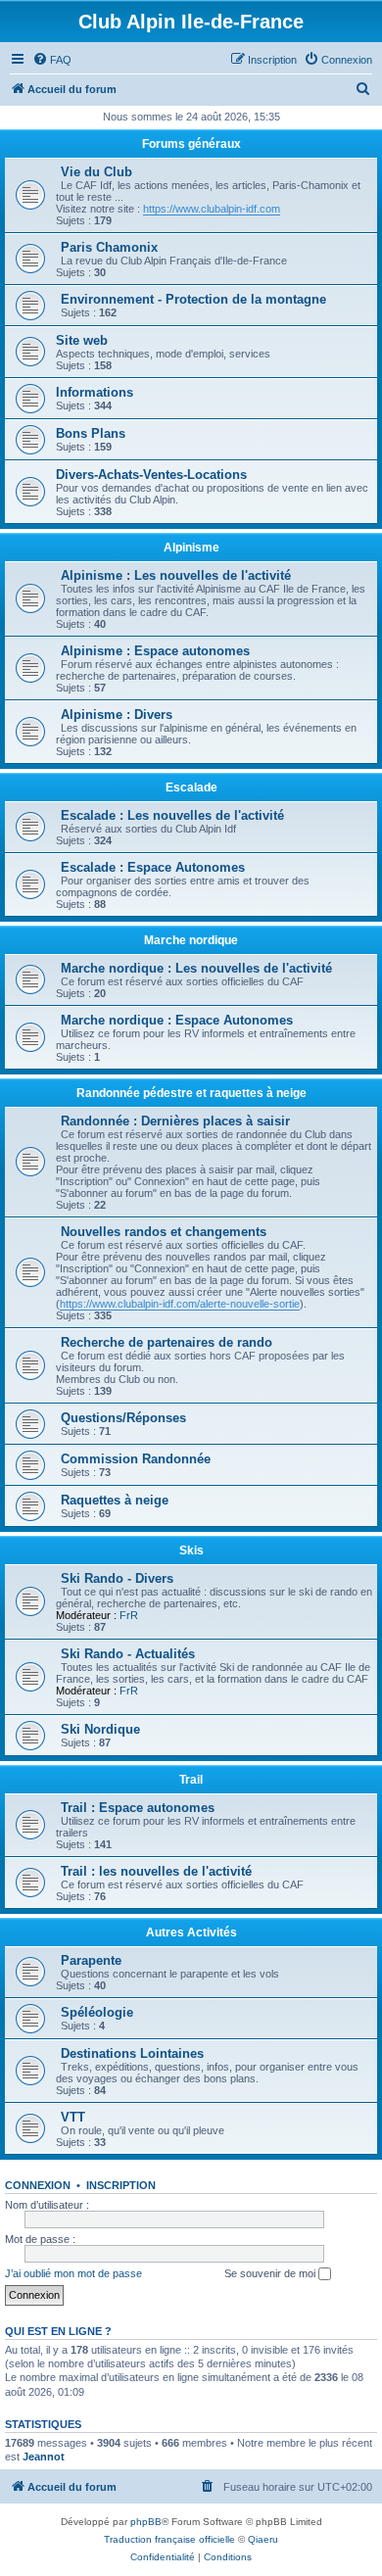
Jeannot (44, 2457)
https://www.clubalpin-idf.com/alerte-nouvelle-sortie (180, 1304)
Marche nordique (191, 940)
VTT (73, 2117)
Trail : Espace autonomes (138, 1808)
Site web (82, 340)
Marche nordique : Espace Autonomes (177, 1020)
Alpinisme (191, 548)
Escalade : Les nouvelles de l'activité (172, 815)
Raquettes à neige (115, 1500)
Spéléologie (97, 2012)
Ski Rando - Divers (117, 1578)
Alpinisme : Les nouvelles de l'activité (176, 575)
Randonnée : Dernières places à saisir (175, 1121)
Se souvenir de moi (271, 2273)
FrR (129, 1615)
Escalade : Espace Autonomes (153, 867)
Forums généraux (191, 144)
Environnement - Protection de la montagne (193, 299)
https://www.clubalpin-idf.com (212, 209)
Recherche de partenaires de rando (167, 1342)
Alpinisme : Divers (117, 715)
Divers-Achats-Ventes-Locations (151, 475)
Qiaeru (263, 2539)
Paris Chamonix (109, 247)
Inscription (121, 2185)
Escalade (191, 787)
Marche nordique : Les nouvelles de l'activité (196, 968)
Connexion (38, 2185)
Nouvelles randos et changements (164, 1232)
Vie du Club (96, 172)
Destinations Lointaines (132, 2053)
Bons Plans (91, 433)
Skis (191, 1550)
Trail (191, 1780)
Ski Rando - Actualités (128, 1654)
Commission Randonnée (136, 1459)
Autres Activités (191, 1932)
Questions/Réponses (123, 1418)
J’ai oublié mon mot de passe (73, 2273)
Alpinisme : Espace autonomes (155, 651)
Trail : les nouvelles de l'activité (156, 1871)
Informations (95, 392)
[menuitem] (52, 60)
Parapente (91, 1960)
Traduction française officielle (169, 2539)
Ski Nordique (100, 1729)
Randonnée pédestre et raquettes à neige (191, 1093)
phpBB (146, 2522)
